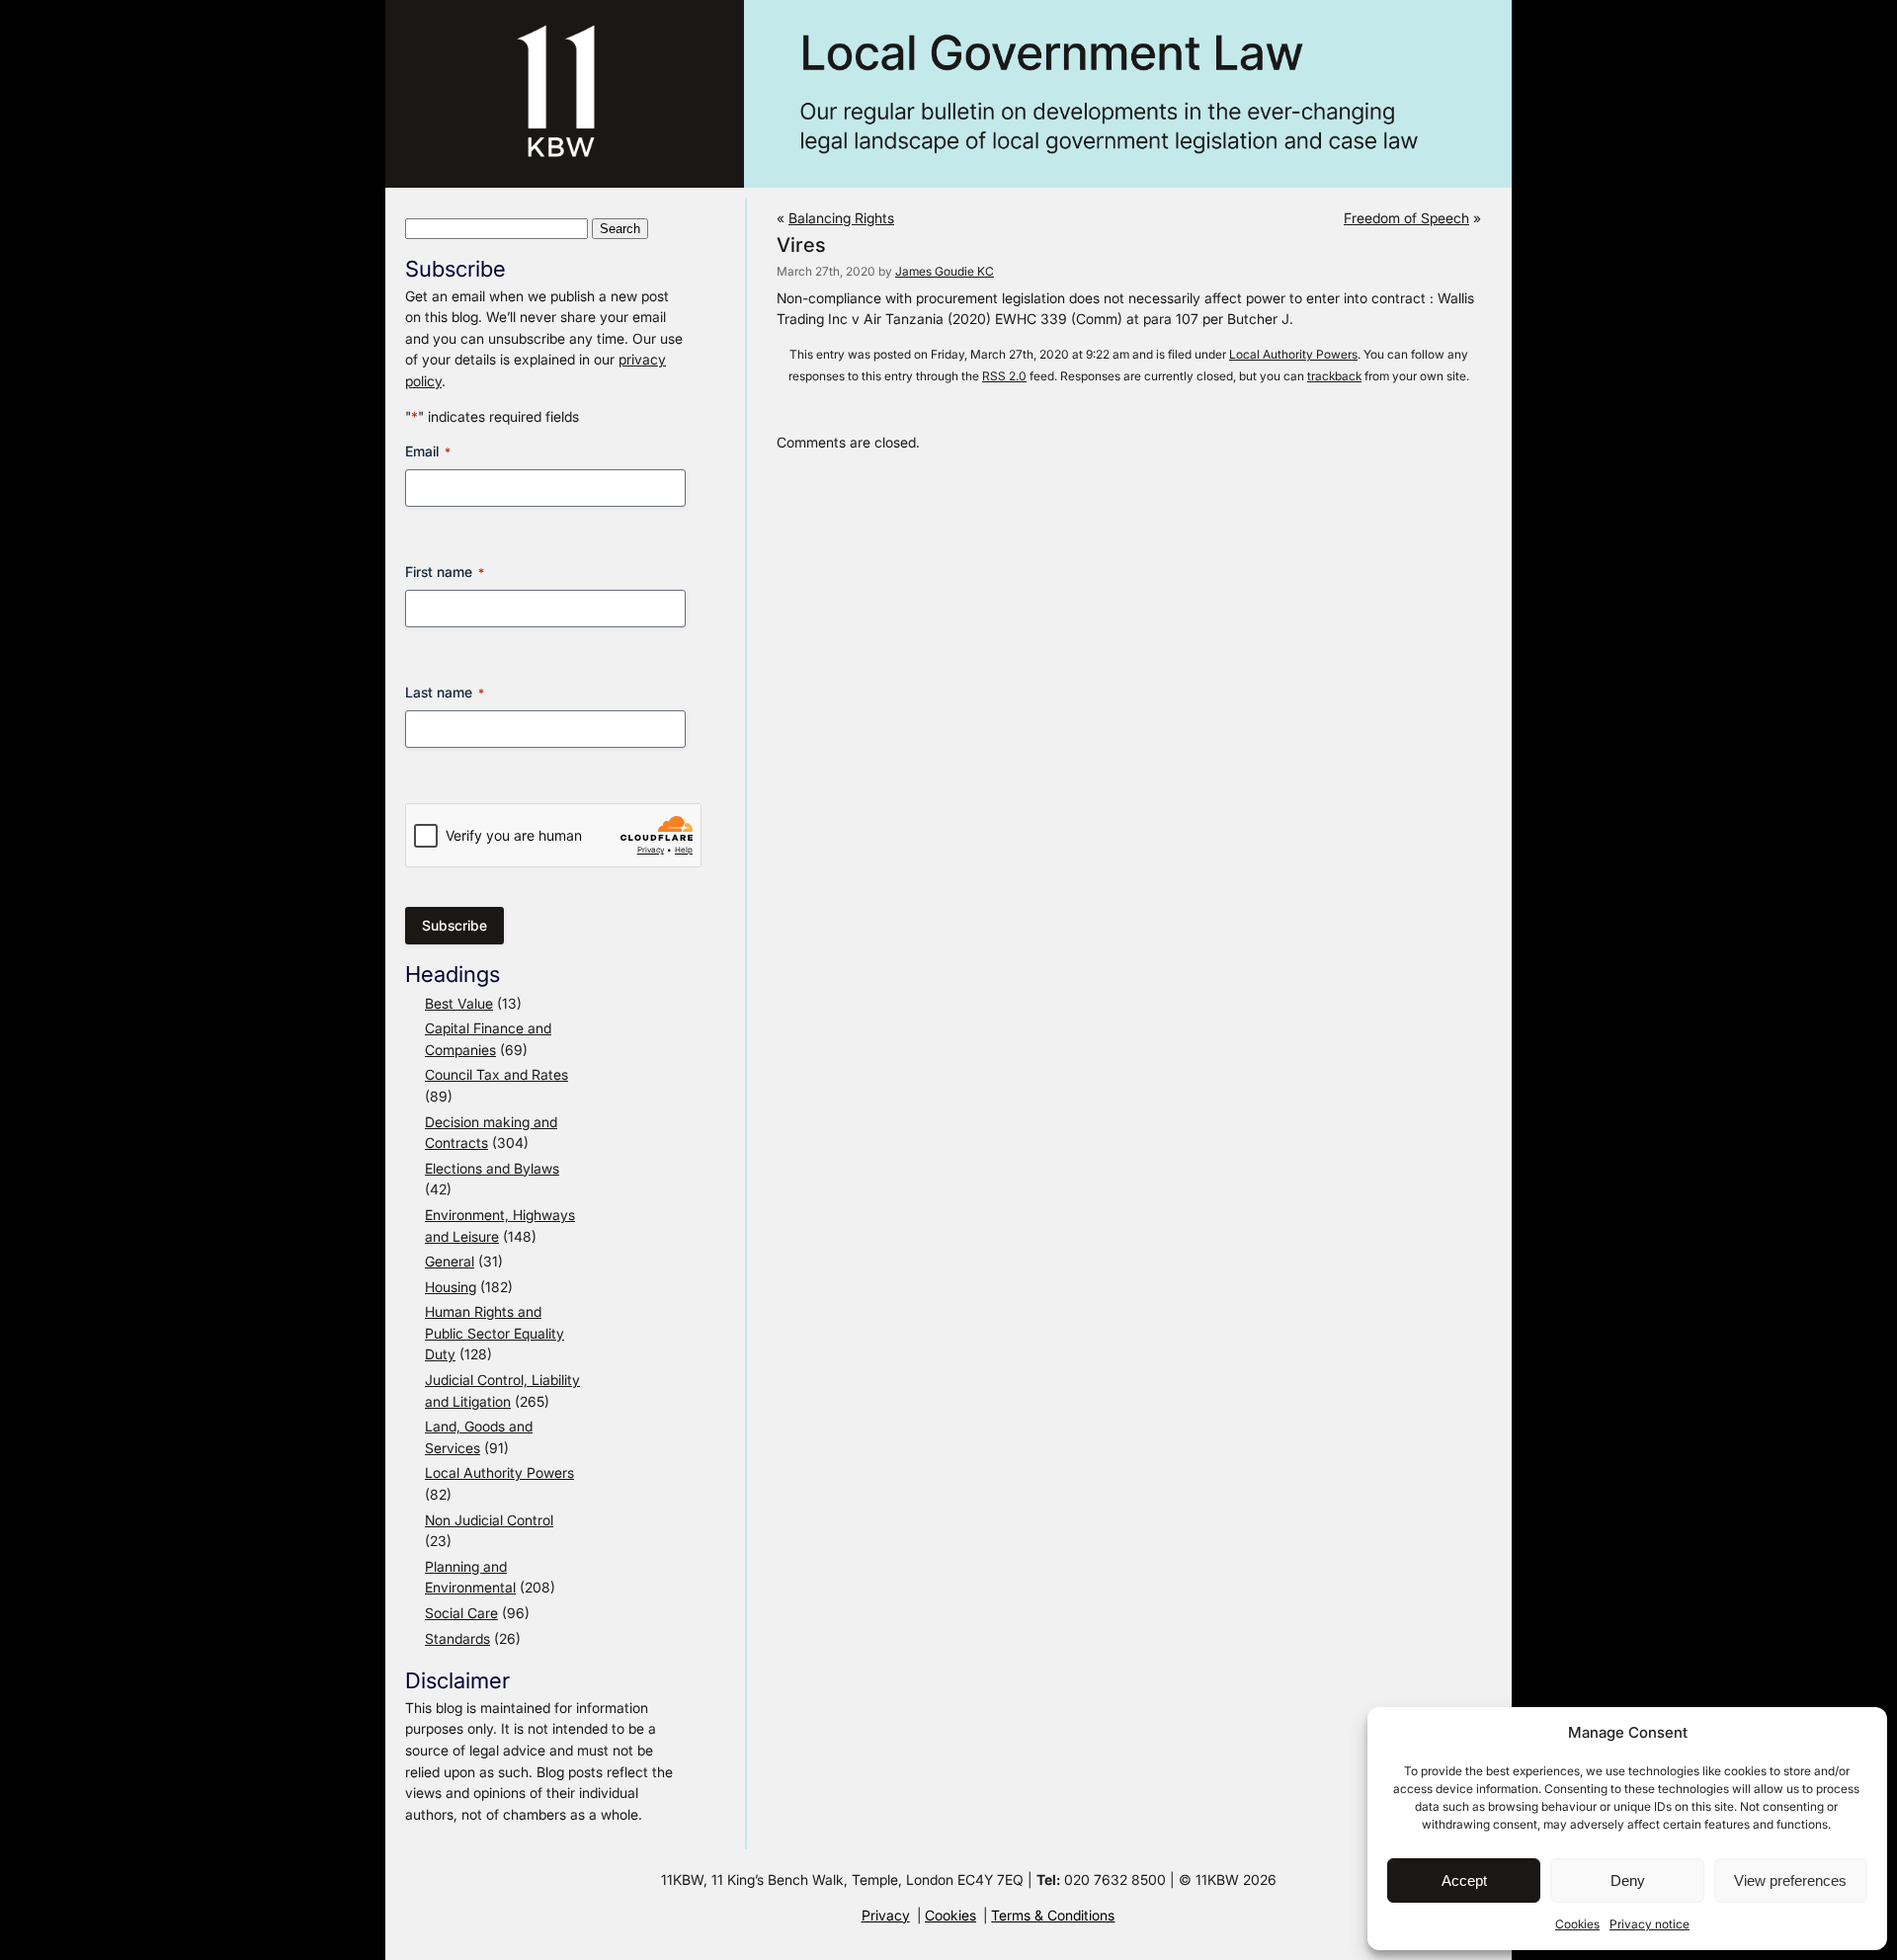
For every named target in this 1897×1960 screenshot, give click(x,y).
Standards (457, 1638)
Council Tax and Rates (496, 1074)
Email (428, 451)
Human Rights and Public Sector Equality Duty (495, 1333)
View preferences (1790, 1880)
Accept (1464, 1880)
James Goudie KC (945, 271)
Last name (445, 692)
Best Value (459, 1003)
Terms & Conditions (1053, 1915)
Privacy (886, 1915)
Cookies (1577, 1924)
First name (445, 572)
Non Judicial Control (489, 1520)
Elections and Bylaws (492, 1168)
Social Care (461, 1613)
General (450, 1261)
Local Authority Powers (499, 1472)
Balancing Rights (841, 218)
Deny (1628, 1880)
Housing (451, 1287)
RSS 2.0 (1004, 376)
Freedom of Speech (1406, 218)
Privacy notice (1650, 1924)
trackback (1334, 376)
